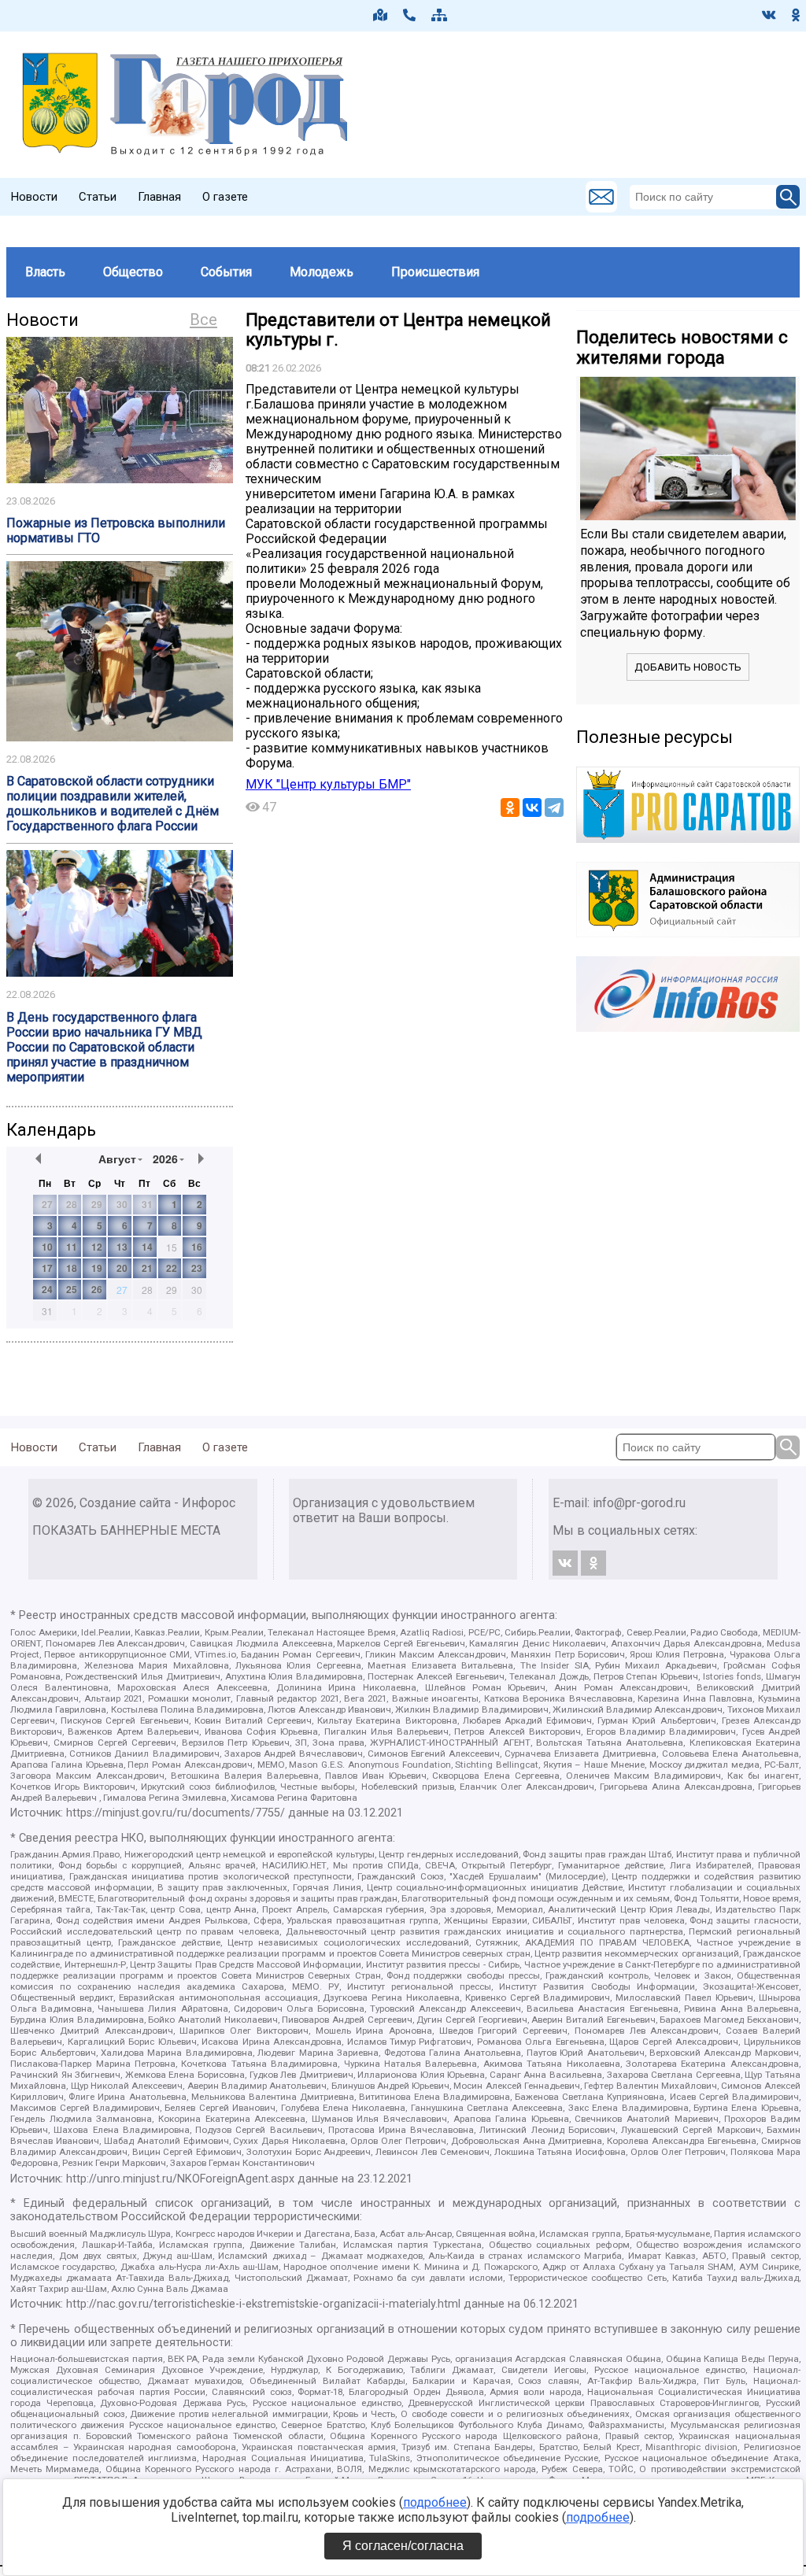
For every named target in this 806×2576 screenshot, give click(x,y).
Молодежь (322, 272)
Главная (159, 197)
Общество (133, 272)
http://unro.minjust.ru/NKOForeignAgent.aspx (180, 2179)
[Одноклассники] (510, 808)
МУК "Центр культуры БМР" (328, 784)
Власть (45, 272)
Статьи (98, 197)
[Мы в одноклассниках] (796, 15)
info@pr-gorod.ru (639, 1503)
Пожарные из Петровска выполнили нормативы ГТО (116, 530)
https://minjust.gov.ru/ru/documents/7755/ (176, 1813)
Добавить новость (688, 667)
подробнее (435, 2502)
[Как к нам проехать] (380, 15)
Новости (34, 197)
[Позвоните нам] (409, 15)
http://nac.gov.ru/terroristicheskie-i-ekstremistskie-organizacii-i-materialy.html (263, 2304)
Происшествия (435, 272)
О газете (225, 197)
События (226, 272)
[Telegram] (554, 808)
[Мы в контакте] (769, 15)
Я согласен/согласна (403, 2546)
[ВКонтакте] (532, 808)
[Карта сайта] (439, 15)
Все (203, 320)
